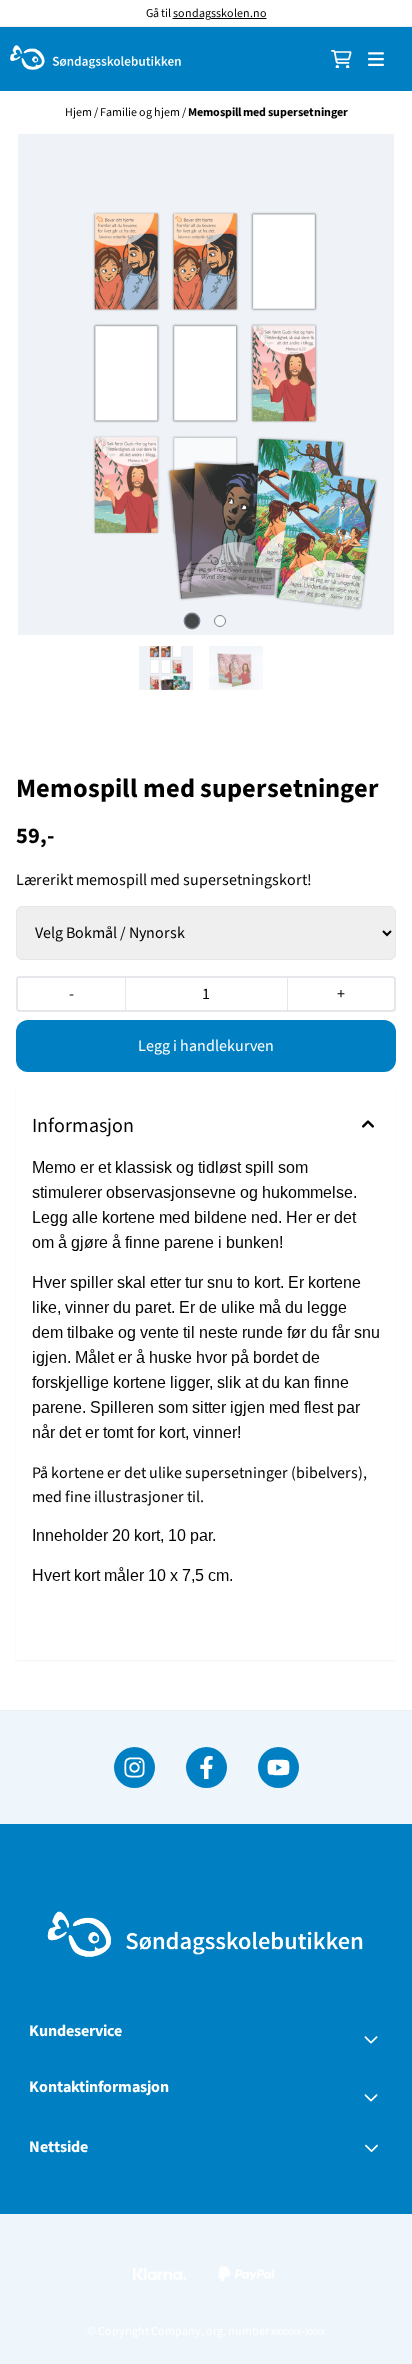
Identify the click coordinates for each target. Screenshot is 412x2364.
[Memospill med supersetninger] (206, 384)
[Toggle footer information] (375, 2097)
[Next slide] (373, 385)
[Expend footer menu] (375, 2039)
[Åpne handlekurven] (341, 59)
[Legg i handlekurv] (206, 1046)
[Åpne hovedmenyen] (376, 59)
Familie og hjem (141, 112)
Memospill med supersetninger (268, 112)
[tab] (192, 621)
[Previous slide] (39, 385)
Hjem (79, 112)
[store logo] (96, 59)
